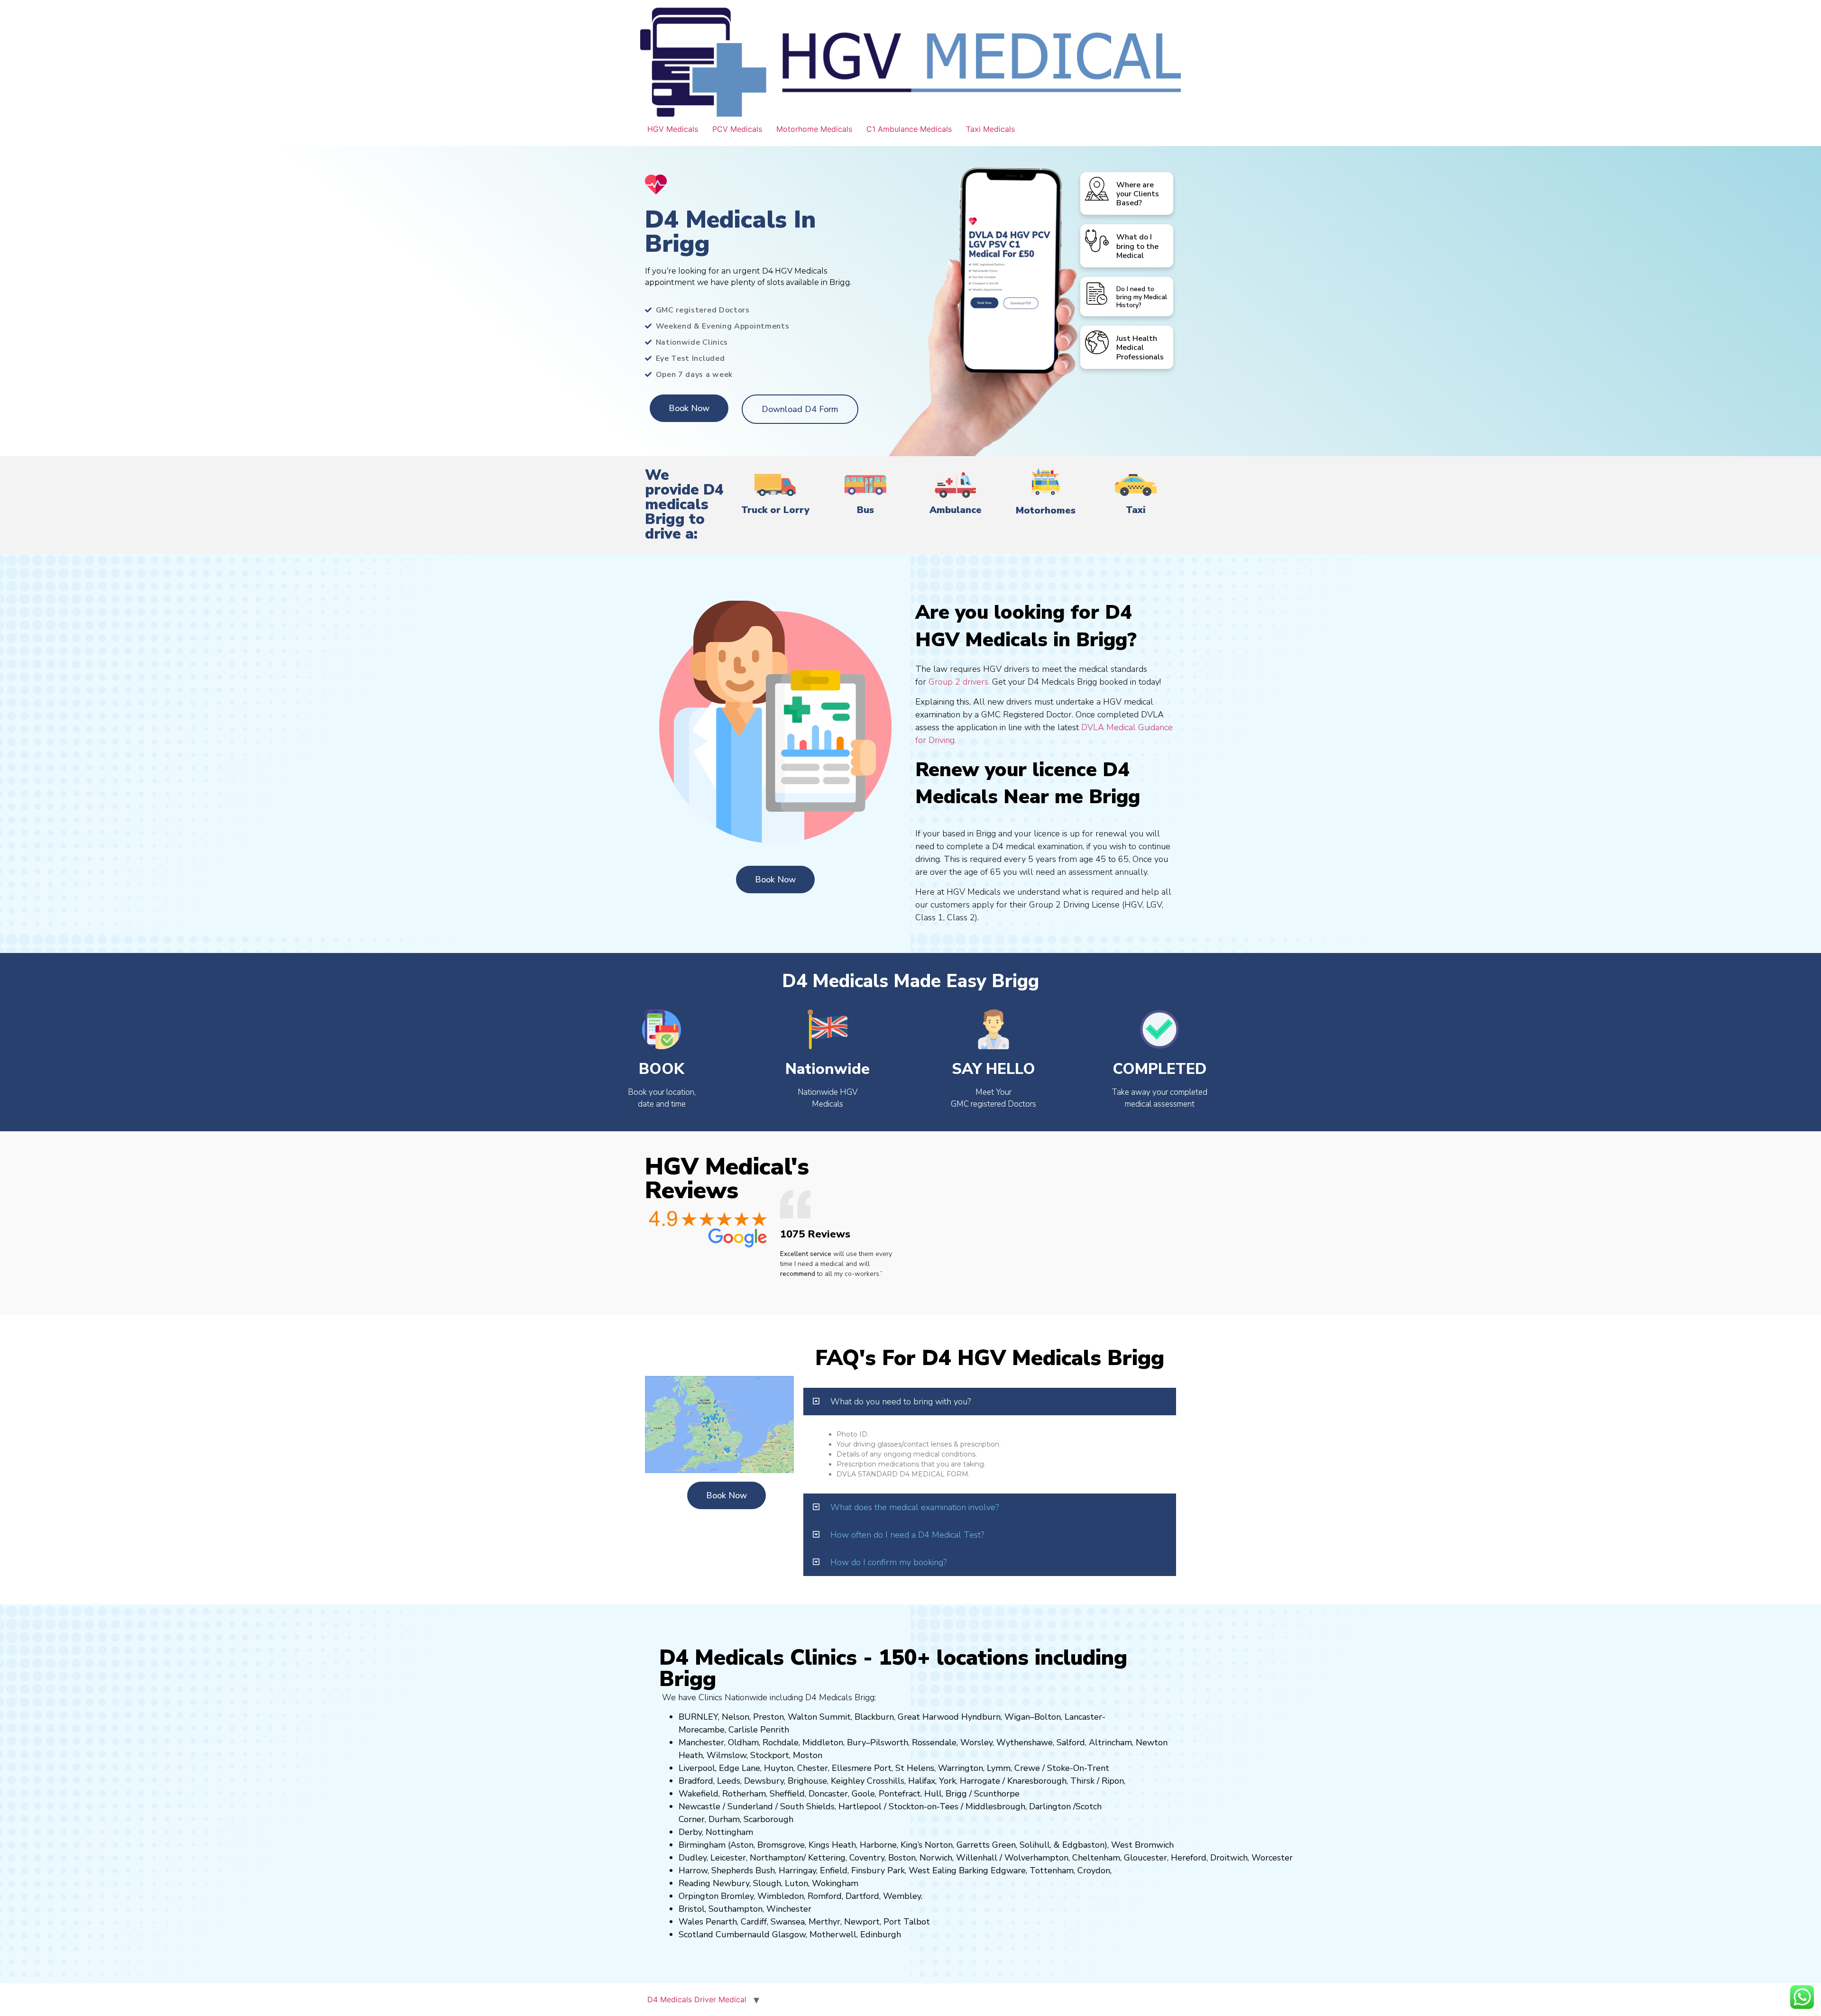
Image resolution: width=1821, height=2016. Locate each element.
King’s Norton (927, 1845)
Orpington (699, 1896)
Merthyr (824, 1922)
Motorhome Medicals (814, 129)
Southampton (736, 1909)
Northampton (777, 1858)
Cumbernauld (743, 1934)
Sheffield (787, 1794)
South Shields (807, 1806)
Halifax (922, 1781)
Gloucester (1145, 1858)
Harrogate (980, 1781)
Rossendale (934, 1742)
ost (807, 1755)
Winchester (789, 1909)
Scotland (696, 1934)
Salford (1071, 1742)
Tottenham (1052, 1870)
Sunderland (750, 1806)
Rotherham (744, 1794)
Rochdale (781, 1742)
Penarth (721, 1922)
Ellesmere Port (862, 1768)
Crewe (1027, 1768)
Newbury (731, 1883)
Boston (902, 1858)
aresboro (1034, 1781)
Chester (813, 1768)
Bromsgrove (781, 1845)
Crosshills (886, 1781)
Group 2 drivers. (959, 682)
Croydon (1094, 1870)
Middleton (823, 1742)
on (818, 1755)
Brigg (956, 1794)
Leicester (728, 1858)
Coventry (867, 1858)
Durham (724, 1819)
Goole (863, 1794)
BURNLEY (698, 1717)
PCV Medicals (737, 129)
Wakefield (699, 1794)
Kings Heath (832, 1845)
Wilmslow (727, 1755)
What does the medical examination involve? (915, 1507)
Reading (694, 1883)
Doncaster (828, 1794)
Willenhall (977, 1858)
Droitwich (1229, 1858)
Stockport (770, 1755)
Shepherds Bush (743, 1870)
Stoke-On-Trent (1078, 1768)
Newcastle (699, 1806)
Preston (768, 1717)
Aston (742, 1845)
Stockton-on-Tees (925, 1806)
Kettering (826, 1858)
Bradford (696, 1781)
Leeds (729, 1781)
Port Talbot (907, 1922)
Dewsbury (764, 1781)
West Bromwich (1142, 1845)
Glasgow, (790, 1934)
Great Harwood (928, 1717)
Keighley (848, 1781)
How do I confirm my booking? (888, 1562)
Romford (825, 1896)
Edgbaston (1082, 1845)
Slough (766, 1883)
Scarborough (768, 1819)
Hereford (1189, 1858)
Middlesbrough (995, 1806)
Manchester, (702, 1742)
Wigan (1017, 1717)
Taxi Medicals (990, 129)
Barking (974, 1870)
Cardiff (754, 1922)
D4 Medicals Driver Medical (697, 1999)
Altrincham (1110, 1742)
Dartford (862, 1896)
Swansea (788, 1922)
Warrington (961, 1768)
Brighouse (807, 1781)
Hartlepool (860, 1806)
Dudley (693, 1858)
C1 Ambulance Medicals (909, 129)
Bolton (1048, 1717)
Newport (862, 1922)
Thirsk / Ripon (1097, 1781)
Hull (933, 1794)
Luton (796, 1883)
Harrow (693, 1870)
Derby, (691, 1832)
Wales (691, 1922)
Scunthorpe (997, 1794)
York (947, 1781)
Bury (856, 1742)
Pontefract (900, 1794)
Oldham (743, 1742)
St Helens (915, 1768)
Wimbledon (781, 1896)
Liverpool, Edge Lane (719, 1768)
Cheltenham (1096, 1858)
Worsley (976, 1742)
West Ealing (933, 1870)
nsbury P (875, 1870)
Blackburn (874, 1717)
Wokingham (835, 1883)
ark (899, 1870)
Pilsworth (889, 1742)
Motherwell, (834, 1934)
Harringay (797, 1870)
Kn (1012, 1781)
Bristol (692, 1909)
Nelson (736, 1717)
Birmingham (702, 1845)
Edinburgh (881, 1934)
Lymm (999, 1768)
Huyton (779, 1768)
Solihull (1035, 1845)
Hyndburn (981, 1717)
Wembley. (903, 1896)
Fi (855, 1870)
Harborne (878, 1845)
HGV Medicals (673, 129)
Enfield (834, 1870)
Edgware (1008, 1870)
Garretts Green (986, 1845)
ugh (1059, 1781)
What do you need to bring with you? (901, 1402)
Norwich (936, 1858)
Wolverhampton (1036, 1858)
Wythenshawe (1025, 1742)
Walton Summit (819, 1717)
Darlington (1050, 1806)
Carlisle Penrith (759, 1730)
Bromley (737, 1896)
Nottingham (729, 1832)
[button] (990, 1402)
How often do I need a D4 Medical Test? (907, 1535)
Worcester (1272, 1858)
